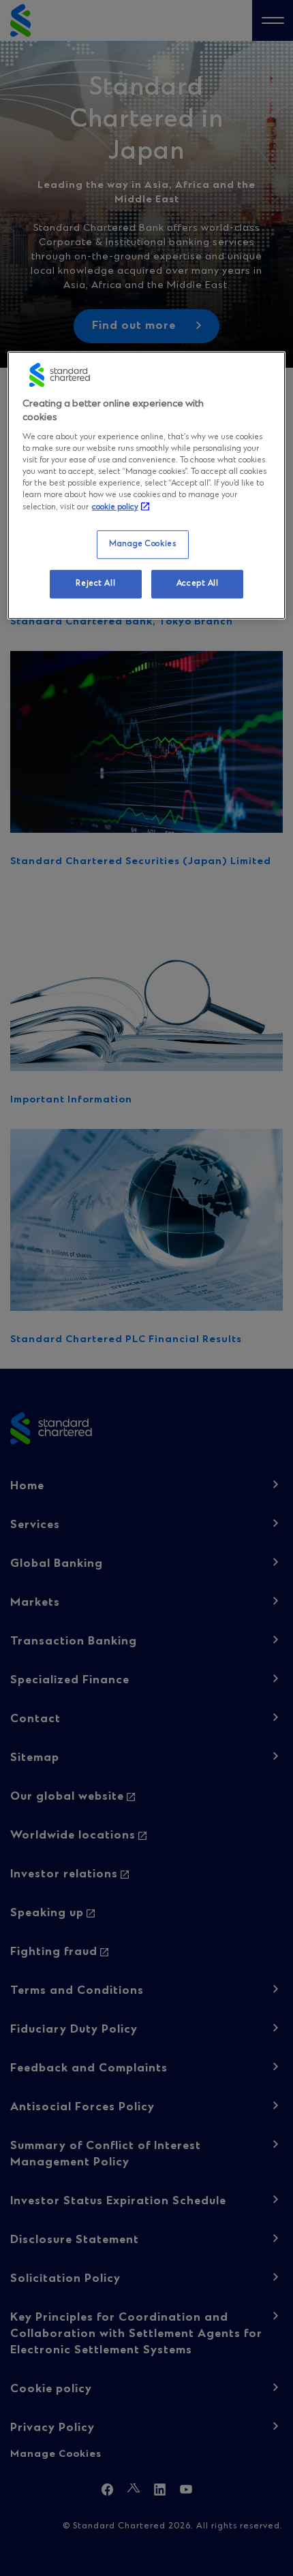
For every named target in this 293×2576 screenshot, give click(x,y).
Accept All (198, 584)
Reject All (95, 584)
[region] (147, 485)
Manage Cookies (142, 544)
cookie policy (115, 507)
